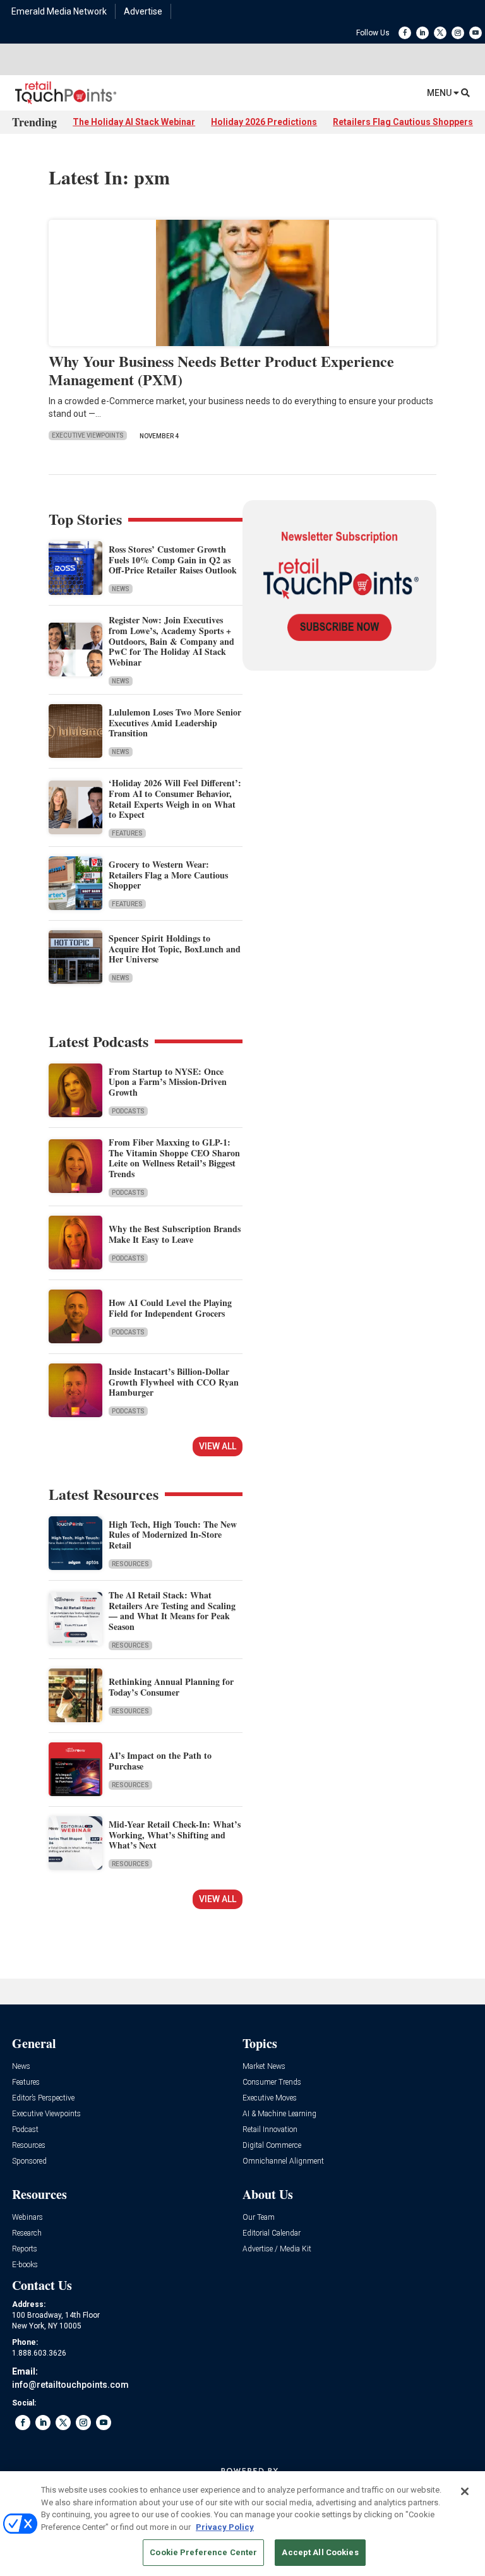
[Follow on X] (440, 33)
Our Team (259, 2218)
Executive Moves (270, 2098)
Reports (25, 2249)
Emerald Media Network (59, 11)
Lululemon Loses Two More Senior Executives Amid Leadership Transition (175, 723)
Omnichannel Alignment (283, 2161)
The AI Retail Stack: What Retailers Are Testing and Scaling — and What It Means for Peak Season (172, 1611)
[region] (242, 2524)
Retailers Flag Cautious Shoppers (403, 122)
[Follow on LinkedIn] (422, 33)
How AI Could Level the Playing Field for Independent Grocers (170, 1308)
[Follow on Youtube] (476, 33)
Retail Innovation (270, 2130)
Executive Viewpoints (88, 435)
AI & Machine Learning (279, 2114)
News (121, 589)
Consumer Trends (272, 2082)
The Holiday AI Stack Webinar (134, 122)
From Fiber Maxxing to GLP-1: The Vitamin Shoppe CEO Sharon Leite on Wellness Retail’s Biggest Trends (174, 1158)
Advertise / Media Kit (277, 2249)
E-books (25, 2265)
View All (218, 1446)
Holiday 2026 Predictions (264, 122)
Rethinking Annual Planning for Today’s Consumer (171, 1687)
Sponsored (29, 2161)
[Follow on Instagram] (458, 33)
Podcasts (128, 1111)
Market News (264, 2067)
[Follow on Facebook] (405, 33)
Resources (130, 1564)
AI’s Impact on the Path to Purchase (160, 1761)
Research (27, 2233)
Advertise (143, 11)
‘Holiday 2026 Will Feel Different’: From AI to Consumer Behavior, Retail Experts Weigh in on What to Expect (175, 799)
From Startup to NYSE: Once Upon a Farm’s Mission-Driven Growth (168, 1082)
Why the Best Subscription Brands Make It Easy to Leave (175, 1234)
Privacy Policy (225, 2527)
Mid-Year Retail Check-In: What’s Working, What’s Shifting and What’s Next (175, 1835)
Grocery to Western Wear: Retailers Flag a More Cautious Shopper (168, 875)
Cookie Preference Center (203, 2552)
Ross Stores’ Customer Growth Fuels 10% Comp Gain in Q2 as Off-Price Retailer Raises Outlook (173, 560)
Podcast (25, 2130)
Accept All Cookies (320, 2552)
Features (127, 833)
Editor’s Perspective (43, 2098)
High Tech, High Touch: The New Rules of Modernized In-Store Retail (173, 1535)
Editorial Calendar (272, 2233)
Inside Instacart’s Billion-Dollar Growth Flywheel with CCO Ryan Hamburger (174, 1382)
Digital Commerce (272, 2146)
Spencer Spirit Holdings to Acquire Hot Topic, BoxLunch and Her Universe (175, 949)
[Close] (465, 2491)
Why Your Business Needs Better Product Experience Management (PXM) (221, 370)
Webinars (27, 2218)
